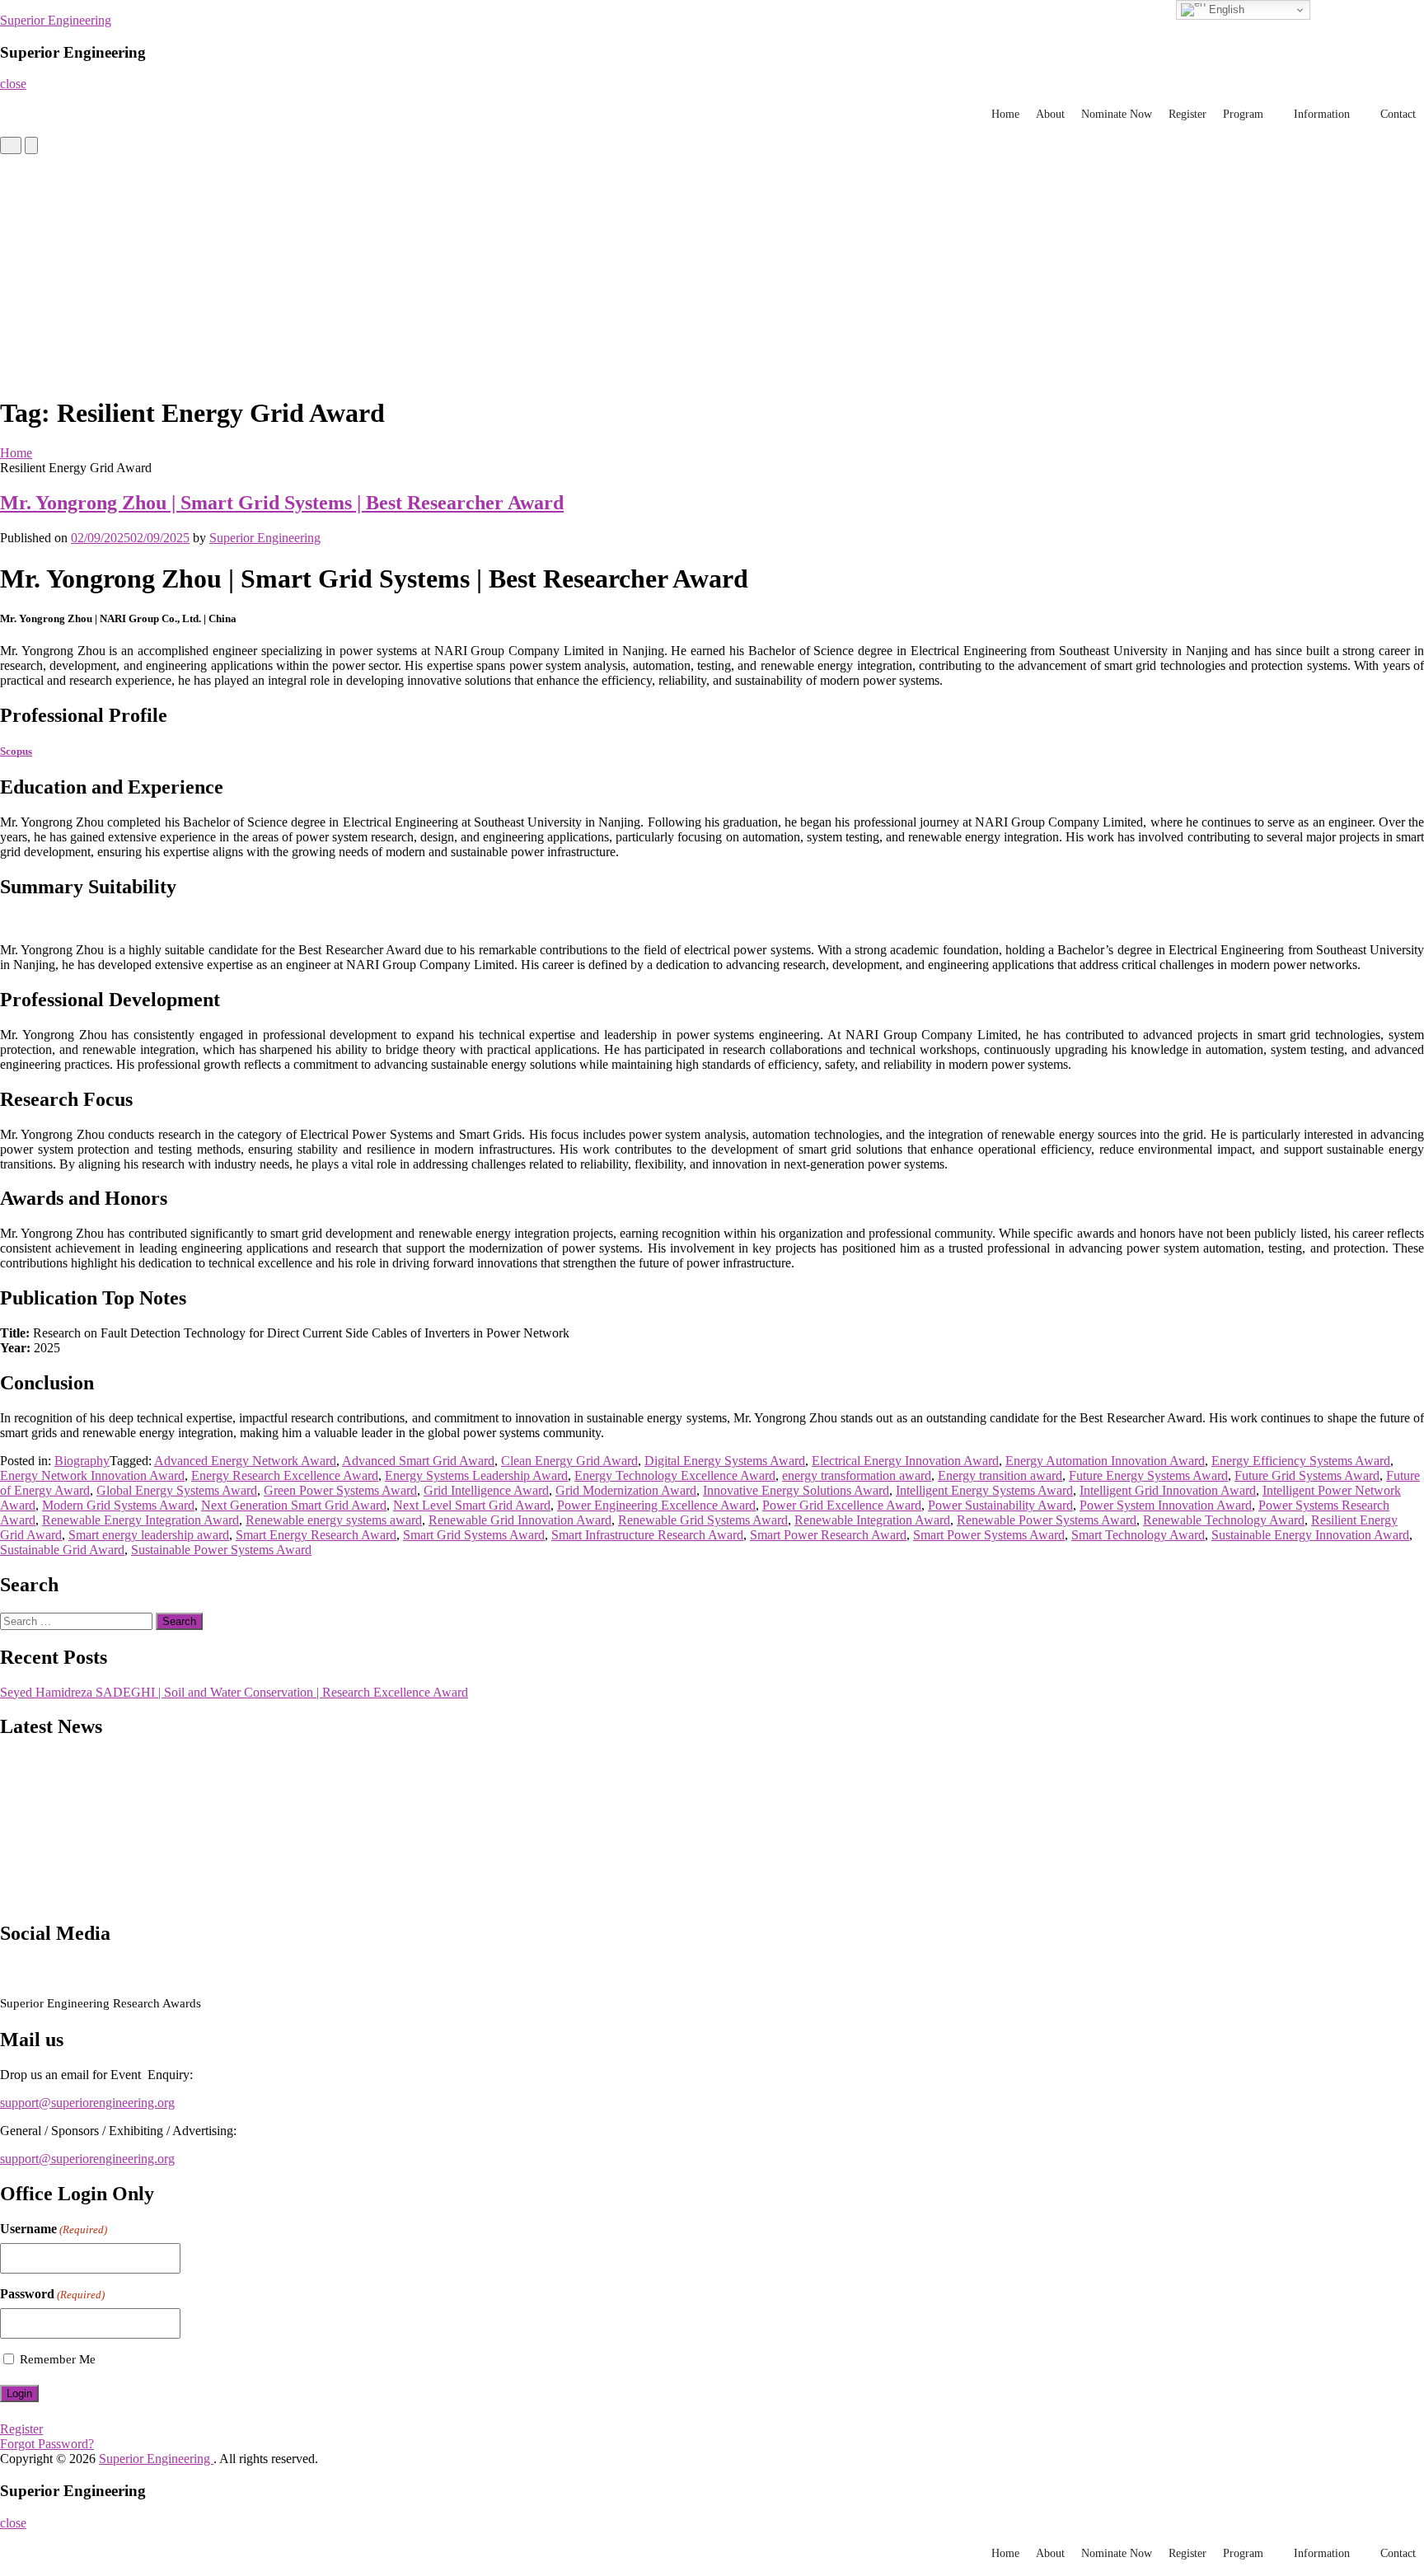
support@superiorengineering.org (87, 2103)
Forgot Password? (47, 2444)
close (13, 84)
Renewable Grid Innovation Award (520, 1520)
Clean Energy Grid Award (569, 1461)
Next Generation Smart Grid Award (294, 1505)
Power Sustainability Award (1000, 1505)
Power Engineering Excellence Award (656, 1505)
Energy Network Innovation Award (92, 1475)
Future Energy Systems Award (1148, 1475)
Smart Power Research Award (828, 1535)
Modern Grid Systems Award (118, 1505)
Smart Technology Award (1138, 1535)
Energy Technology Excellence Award (675, 1475)
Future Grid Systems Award (1307, 1475)
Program (1243, 114)
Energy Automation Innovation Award (1105, 1461)
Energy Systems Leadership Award (476, 1475)
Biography (82, 1461)
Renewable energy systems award (334, 1520)
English (1225, 9)
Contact (1398, 114)
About (1050, 114)
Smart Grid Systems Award (474, 1535)
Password (52, 2294)
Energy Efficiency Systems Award (1301, 1461)
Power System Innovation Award (1166, 1505)
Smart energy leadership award (149, 1535)
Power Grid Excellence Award (842, 1505)
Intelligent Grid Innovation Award (1168, 1490)
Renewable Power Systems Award (1047, 1520)
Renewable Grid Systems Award (703, 1520)
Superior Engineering (56, 20)
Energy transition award (1000, 1475)
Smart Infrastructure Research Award (647, 1535)
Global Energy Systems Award (177, 1490)
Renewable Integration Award (872, 1520)
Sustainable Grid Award (62, 1550)
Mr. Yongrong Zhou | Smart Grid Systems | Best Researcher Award (282, 503)
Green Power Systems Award (340, 1490)
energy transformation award (857, 1475)
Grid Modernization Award (626, 1490)
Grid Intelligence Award (486, 1490)
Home (1005, 114)
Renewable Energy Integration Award (141, 1520)
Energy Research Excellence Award (285, 1475)
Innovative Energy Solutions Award (796, 1490)
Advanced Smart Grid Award (418, 1461)
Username (54, 2229)
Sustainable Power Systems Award (221, 1550)
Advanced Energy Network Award (245, 1461)
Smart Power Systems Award (989, 1535)
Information (1322, 114)
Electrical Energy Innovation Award (905, 1461)
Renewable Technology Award (1224, 1520)
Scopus (16, 751)
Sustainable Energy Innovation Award (1310, 1535)
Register (1187, 114)
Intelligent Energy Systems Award (984, 1490)
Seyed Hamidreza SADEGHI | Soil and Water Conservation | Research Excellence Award (234, 1692)
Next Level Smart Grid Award (472, 1505)
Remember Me (58, 2359)
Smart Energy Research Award (316, 1535)
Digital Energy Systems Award (725, 1461)
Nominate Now (1117, 114)
